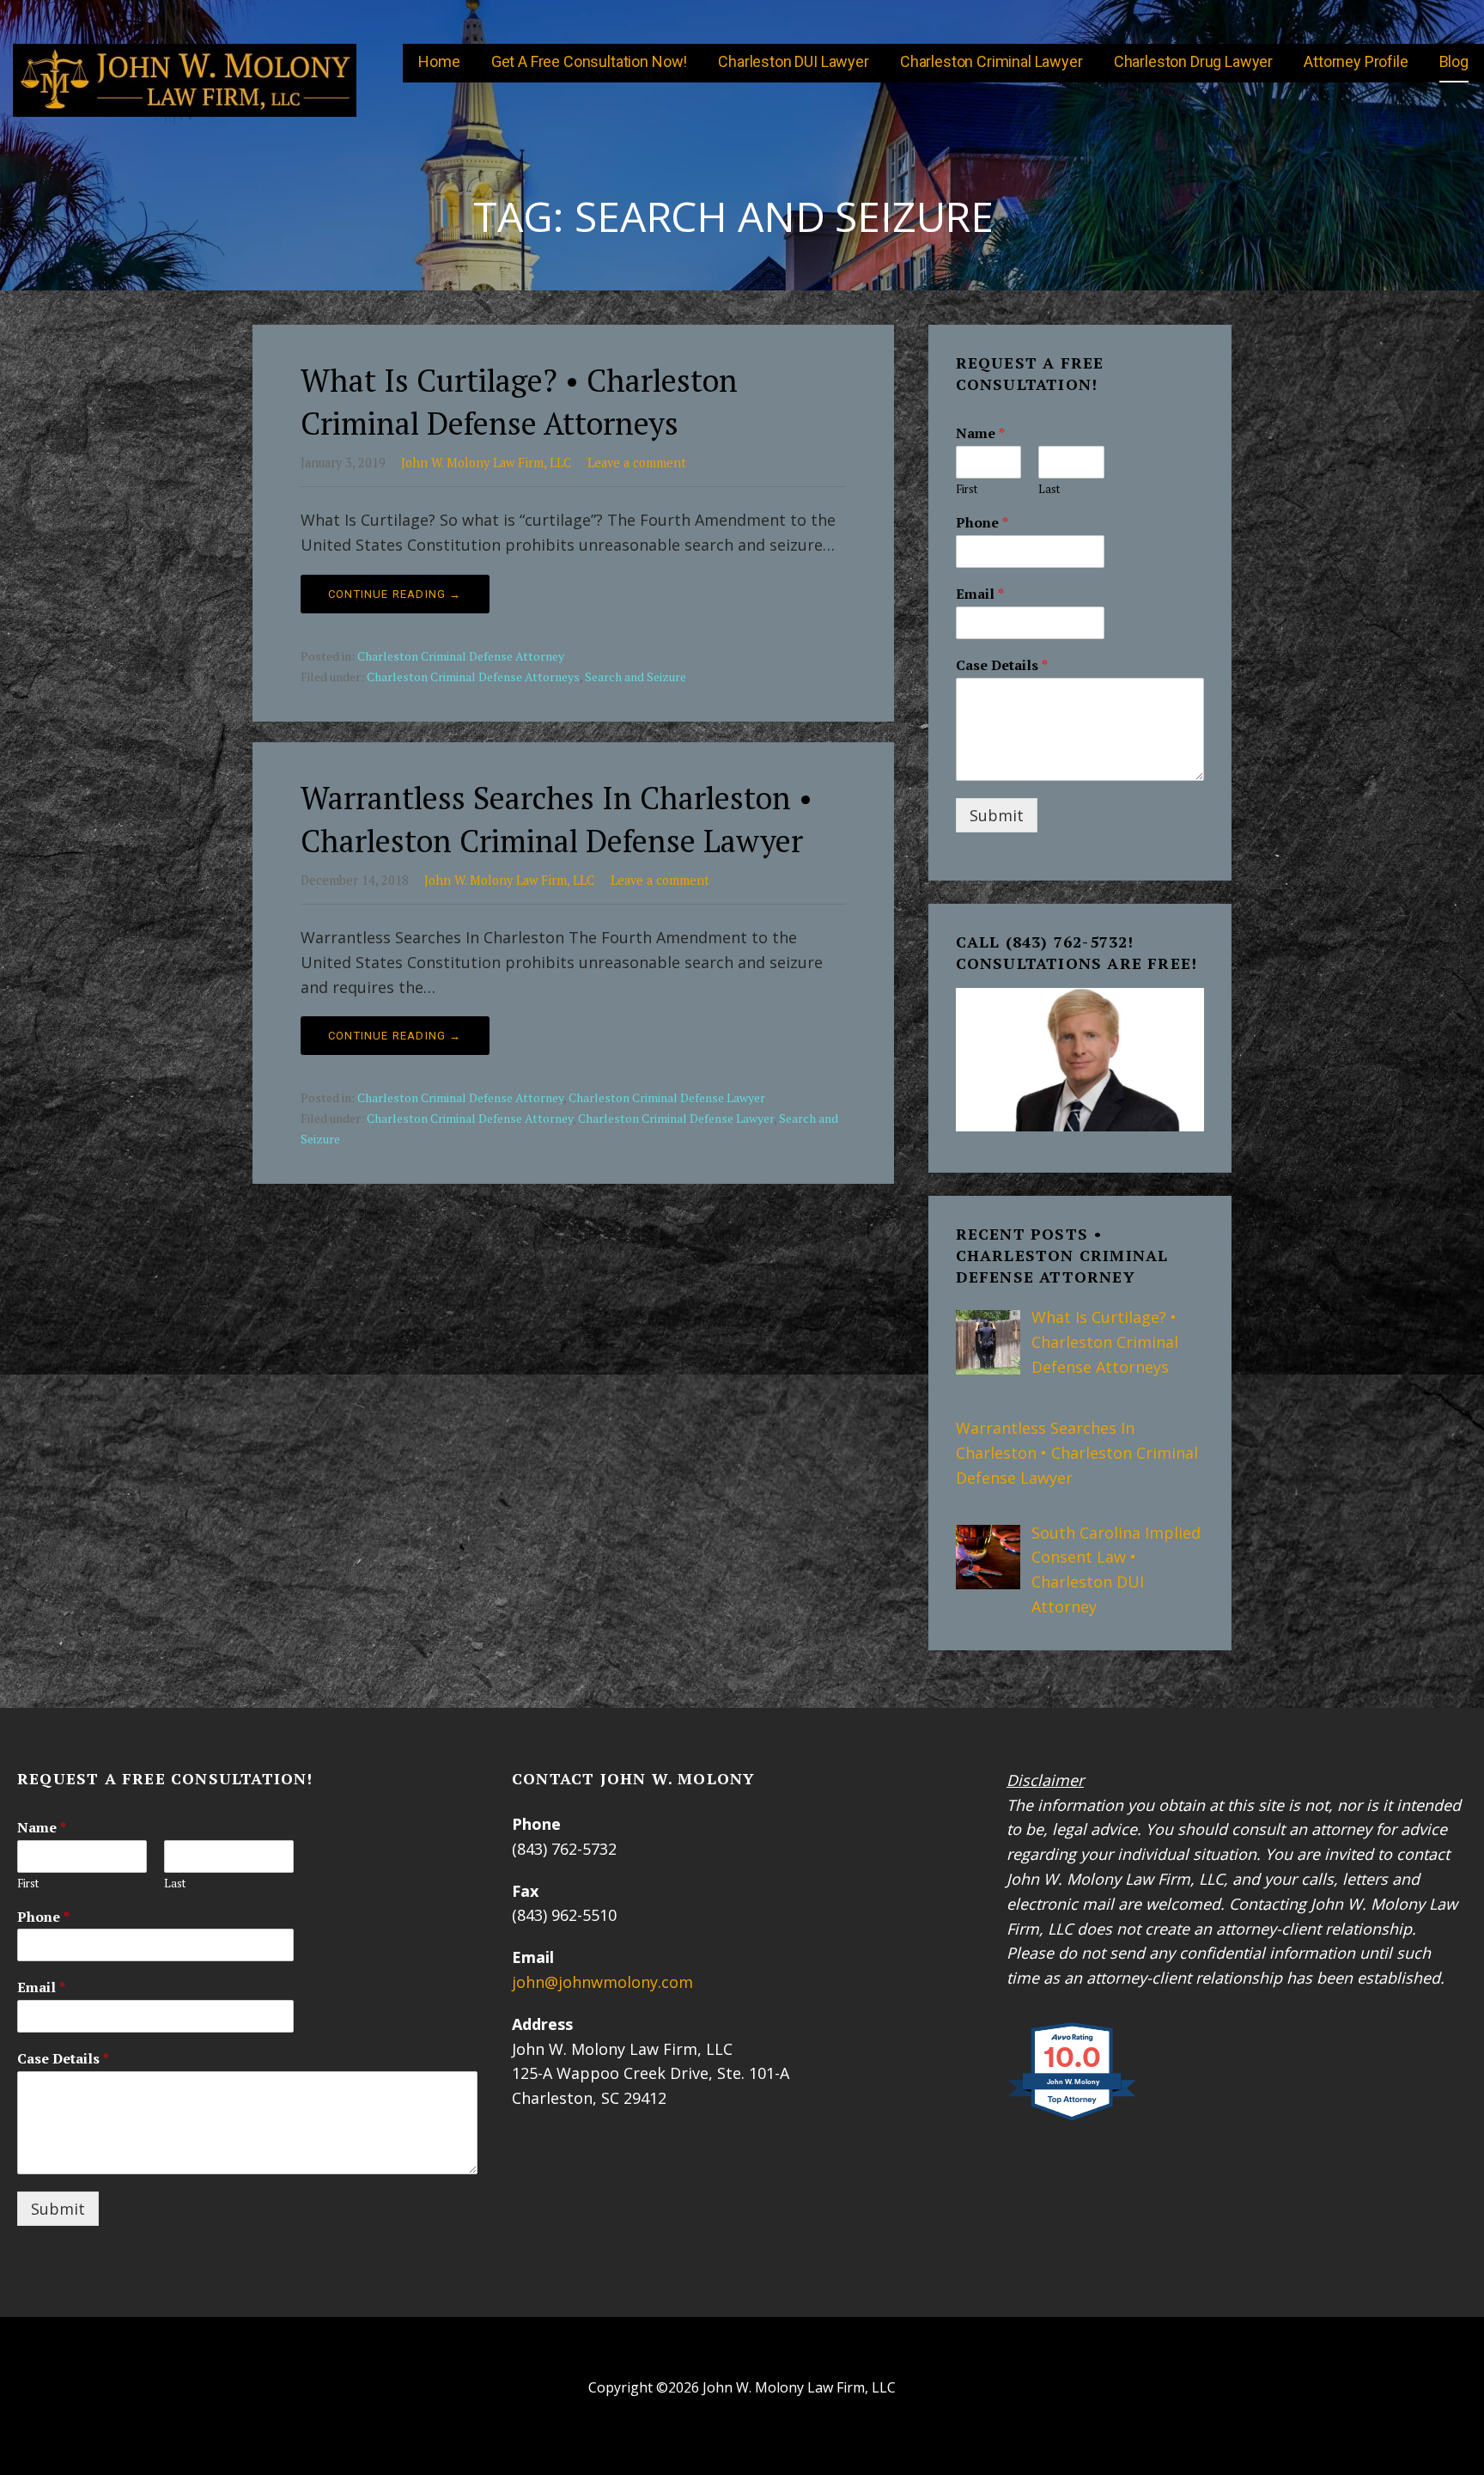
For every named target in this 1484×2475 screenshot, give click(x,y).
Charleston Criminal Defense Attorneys (473, 677)
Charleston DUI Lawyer (794, 61)
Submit (997, 815)
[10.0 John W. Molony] (1073, 2118)
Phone (982, 523)
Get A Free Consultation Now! (590, 61)
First (967, 489)
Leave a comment (637, 463)
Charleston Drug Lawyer (1193, 61)
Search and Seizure (636, 677)
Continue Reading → (395, 594)
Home (439, 61)
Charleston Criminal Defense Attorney (461, 656)
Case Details (1002, 665)
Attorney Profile (1356, 61)
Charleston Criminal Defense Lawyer (667, 1097)
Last (1049, 489)
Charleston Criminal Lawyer (991, 61)
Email (980, 594)
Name (980, 433)
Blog (1454, 61)
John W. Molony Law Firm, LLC (486, 463)
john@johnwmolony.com (602, 1982)
